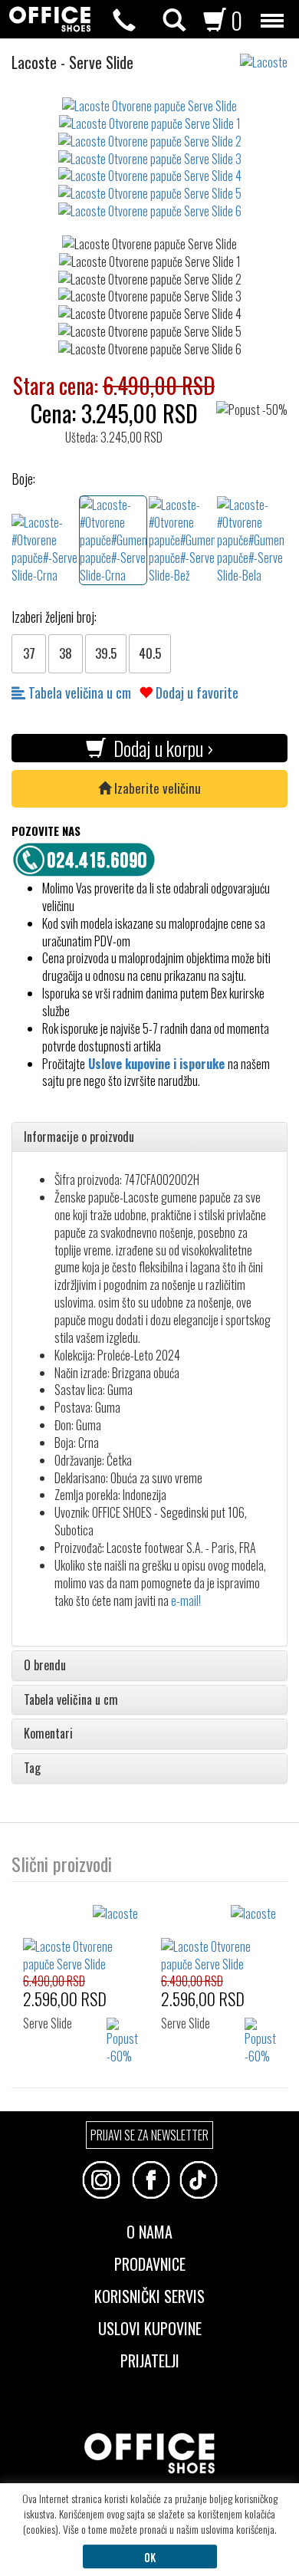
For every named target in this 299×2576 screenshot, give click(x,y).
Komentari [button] (48, 1734)
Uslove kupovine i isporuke (156, 1064)
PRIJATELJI (150, 2359)
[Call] (124, 20)
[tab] (149, 1137)
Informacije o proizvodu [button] (79, 1137)
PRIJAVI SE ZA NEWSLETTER (149, 2135)
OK (150, 2556)
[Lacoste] (269, 55)
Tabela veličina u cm (78, 693)
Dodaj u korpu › (159, 748)
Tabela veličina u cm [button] (71, 1700)
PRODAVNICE (150, 2262)
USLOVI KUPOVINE (150, 2327)
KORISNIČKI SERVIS (149, 2295)
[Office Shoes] (50, 19)
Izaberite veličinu (156, 788)
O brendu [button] (45, 1666)
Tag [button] (32, 1768)
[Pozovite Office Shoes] (88, 857)
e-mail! (186, 1601)
